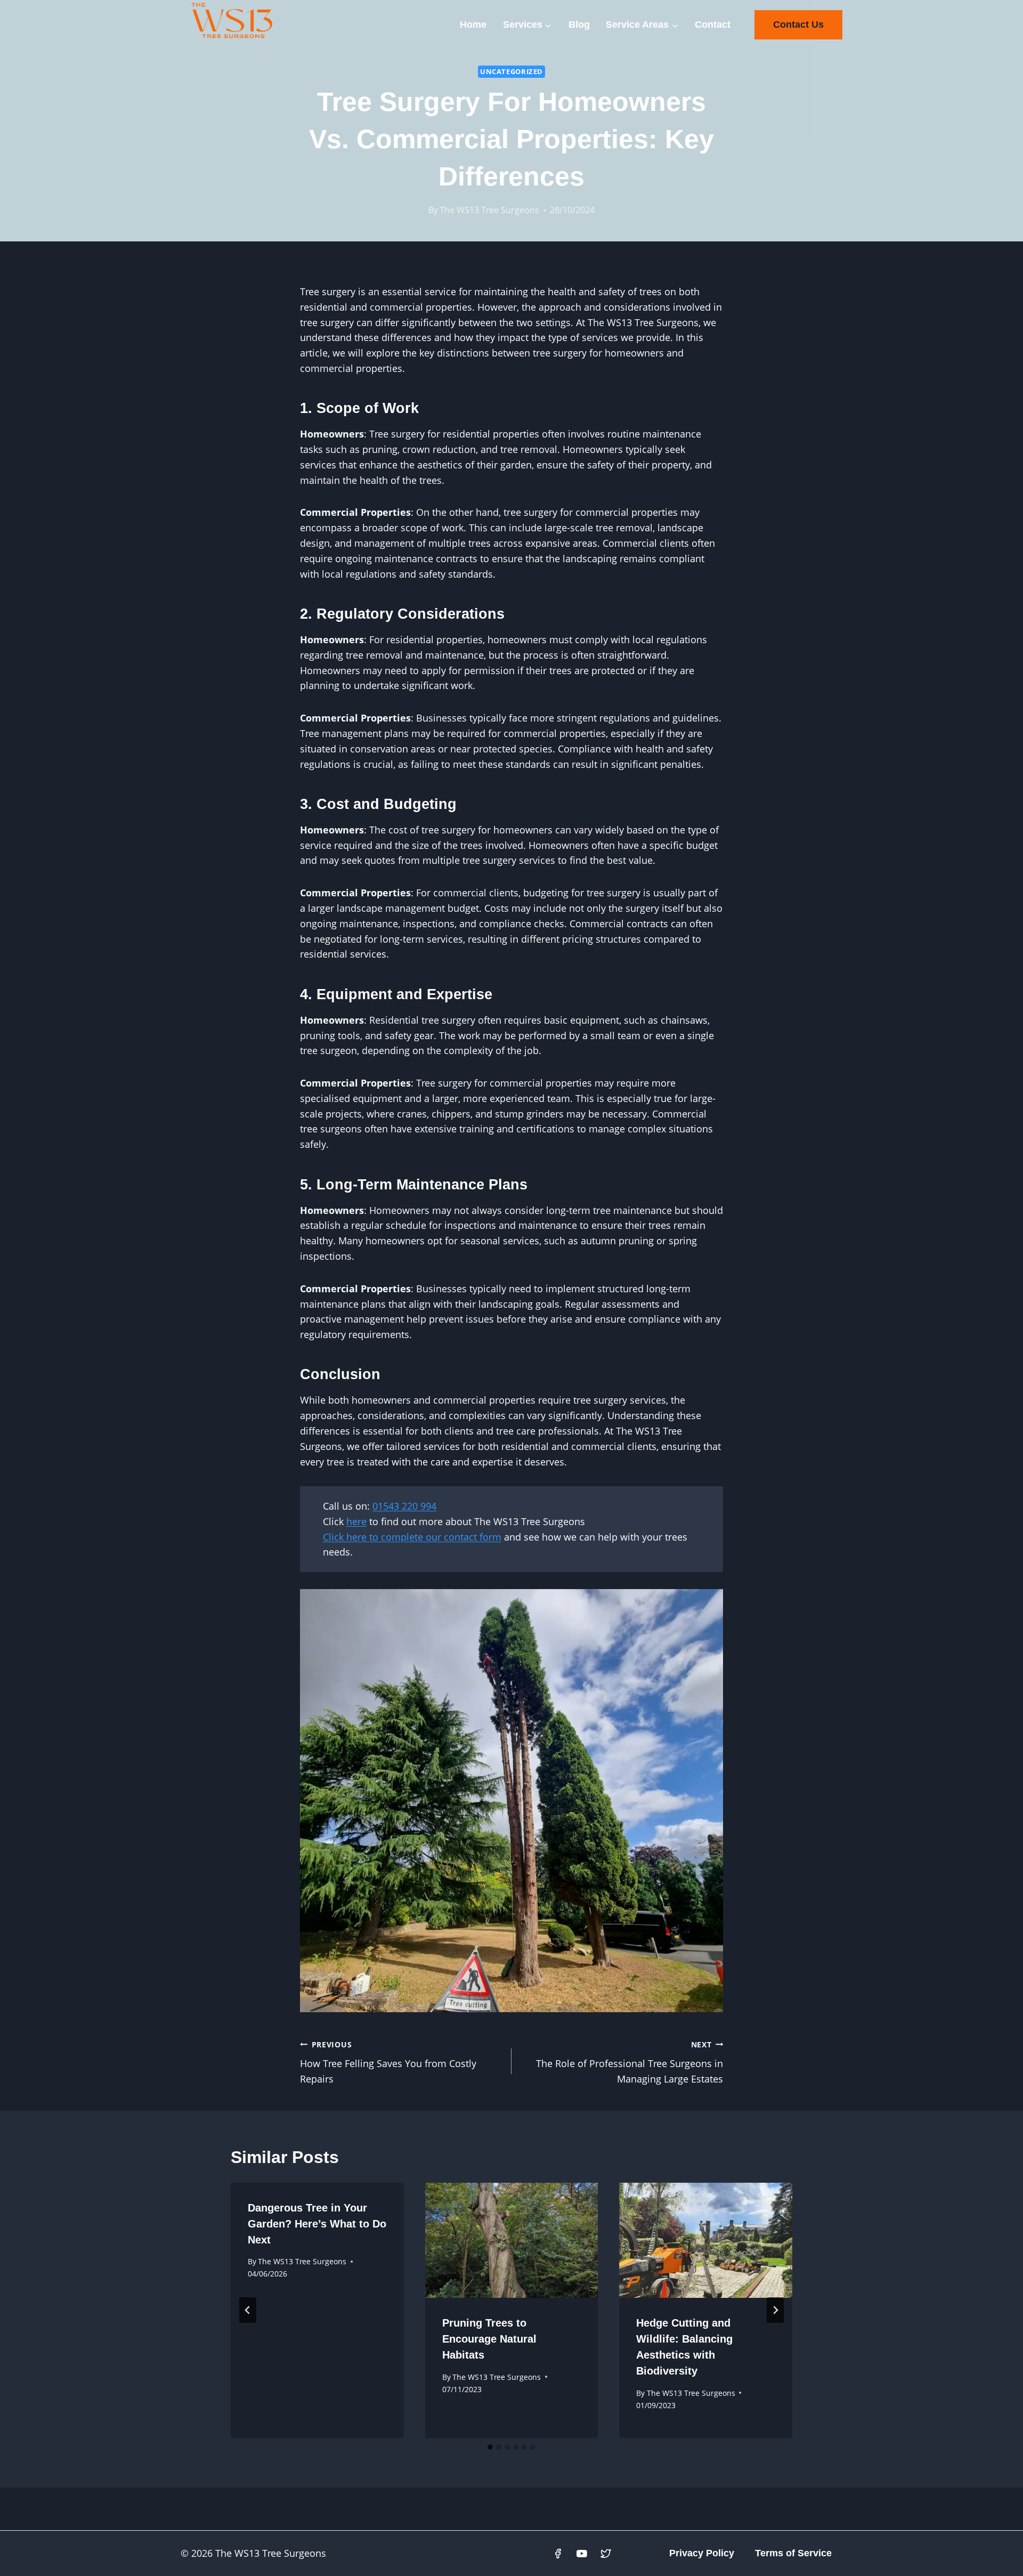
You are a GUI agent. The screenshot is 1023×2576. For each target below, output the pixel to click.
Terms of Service (793, 2553)
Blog (579, 25)
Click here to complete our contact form (412, 1537)
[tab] (490, 2447)
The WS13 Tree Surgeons (489, 210)
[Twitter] (606, 2554)
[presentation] (512, 2240)
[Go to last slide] (248, 2310)
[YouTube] (582, 2554)
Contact (713, 25)
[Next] (775, 2310)
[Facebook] (558, 2554)
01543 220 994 (404, 1506)
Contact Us (798, 25)
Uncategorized (511, 72)
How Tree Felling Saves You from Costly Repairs (388, 2063)
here (356, 1521)
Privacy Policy (702, 2553)
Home (473, 25)
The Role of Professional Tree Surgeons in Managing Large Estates (630, 2063)
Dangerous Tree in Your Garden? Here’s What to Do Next (317, 2224)
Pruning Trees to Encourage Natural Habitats (489, 2339)
